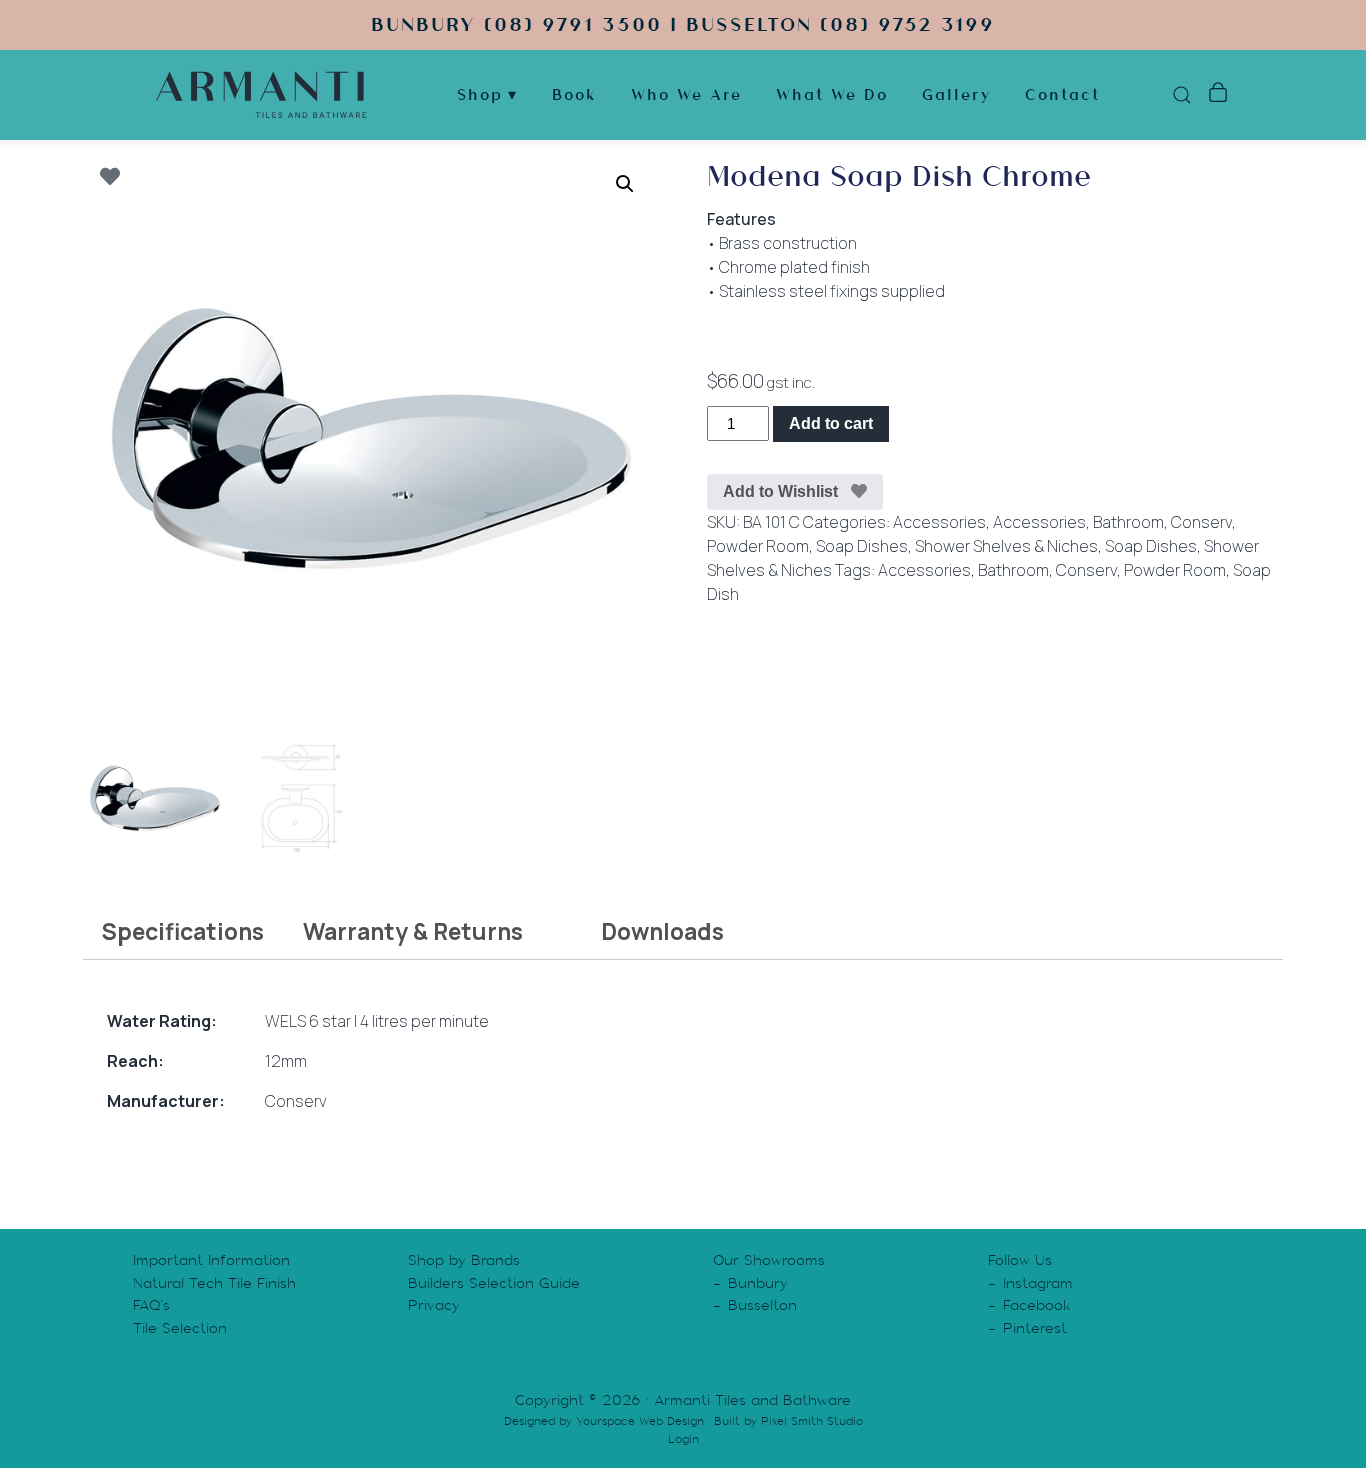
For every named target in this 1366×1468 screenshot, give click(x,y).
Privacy (434, 1305)
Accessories (939, 522)
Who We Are (686, 94)
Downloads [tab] (662, 931)
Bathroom (1128, 522)
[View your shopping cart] (1217, 95)
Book (574, 94)
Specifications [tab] (182, 931)
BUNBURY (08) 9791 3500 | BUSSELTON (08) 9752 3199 (683, 24)
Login (683, 1439)
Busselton (762, 1305)
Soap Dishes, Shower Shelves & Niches (957, 546)
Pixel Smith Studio (812, 1421)
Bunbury (758, 1283)
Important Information (211, 1260)
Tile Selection (180, 1328)
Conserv (1201, 522)
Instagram (1038, 1283)
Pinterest (1035, 1328)
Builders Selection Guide (494, 1283)
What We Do (832, 94)
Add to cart (831, 423)
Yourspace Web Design (640, 1421)
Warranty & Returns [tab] (413, 931)
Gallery (956, 94)
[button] (625, 184)
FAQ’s (151, 1305)
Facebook (1037, 1305)
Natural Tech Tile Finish (214, 1283)
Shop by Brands (464, 1260)
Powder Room (758, 546)
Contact (1062, 94)
